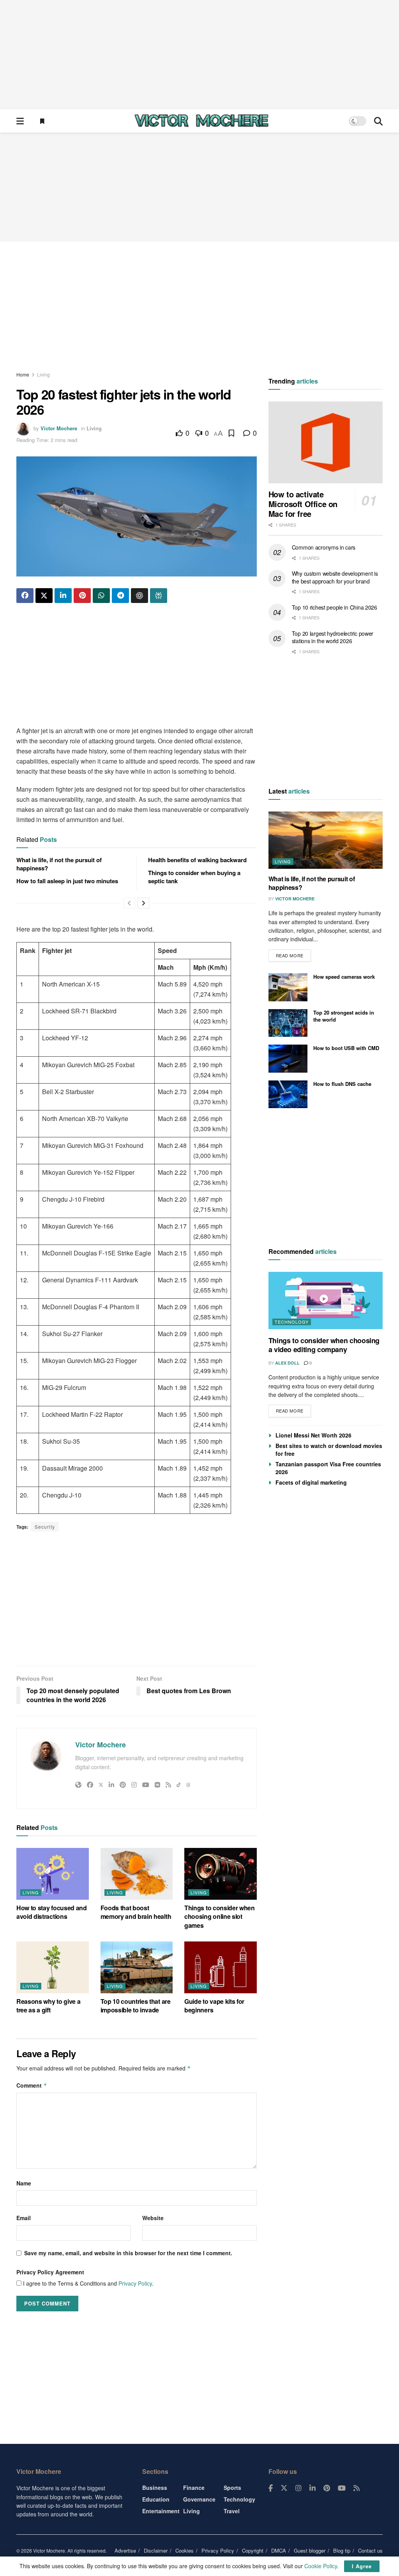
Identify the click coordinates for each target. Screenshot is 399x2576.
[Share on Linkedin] (63, 596)
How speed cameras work (344, 977)
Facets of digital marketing (311, 1482)
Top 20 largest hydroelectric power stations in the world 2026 (333, 637)
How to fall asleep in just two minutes (67, 881)
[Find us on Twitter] (284, 2488)
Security (45, 1527)
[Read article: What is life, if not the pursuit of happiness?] (326, 840)
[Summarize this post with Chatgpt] (139, 596)
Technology (292, 1322)
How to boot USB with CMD (346, 1048)
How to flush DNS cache (342, 1084)
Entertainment (161, 2511)
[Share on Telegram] (120, 596)
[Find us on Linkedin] (312, 2488)
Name (24, 2183)
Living (43, 374)
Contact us (370, 2550)
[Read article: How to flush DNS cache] (288, 1094)
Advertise (125, 2550)
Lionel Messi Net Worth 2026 (313, 1435)
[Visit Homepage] (201, 121)
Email (24, 2218)
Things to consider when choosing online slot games (220, 1917)
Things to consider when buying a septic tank (194, 877)
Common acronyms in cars (324, 547)
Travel (232, 2511)
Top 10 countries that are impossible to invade (136, 2006)
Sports (232, 2488)
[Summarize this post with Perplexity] (159, 596)
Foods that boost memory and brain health (136, 1912)
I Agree (362, 2566)
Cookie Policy (321, 2566)
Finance (194, 2488)
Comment (32, 2085)
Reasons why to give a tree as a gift (48, 2006)
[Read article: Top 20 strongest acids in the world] (288, 1023)
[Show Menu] (20, 121)
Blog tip (342, 2550)
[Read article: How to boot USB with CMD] (288, 1059)
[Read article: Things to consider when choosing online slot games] (221, 1874)
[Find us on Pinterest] (327, 2488)
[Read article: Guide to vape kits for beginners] (221, 1967)
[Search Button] (378, 121)
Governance (199, 2499)
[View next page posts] (143, 903)
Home (23, 374)
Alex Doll (287, 1363)
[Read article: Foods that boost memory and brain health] (137, 1874)
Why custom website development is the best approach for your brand (335, 577)
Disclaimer (156, 2550)
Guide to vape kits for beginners (214, 2006)
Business (155, 2488)
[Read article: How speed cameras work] (288, 987)
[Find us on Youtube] (342, 2488)
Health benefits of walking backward (197, 860)
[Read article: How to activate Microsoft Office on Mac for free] (326, 442)
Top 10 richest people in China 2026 (335, 607)
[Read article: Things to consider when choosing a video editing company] (326, 1300)
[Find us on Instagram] (298, 2488)
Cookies (184, 2550)
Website (153, 2218)
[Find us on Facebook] (271, 2488)
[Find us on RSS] (357, 2488)
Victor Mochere (59, 428)
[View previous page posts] (129, 903)
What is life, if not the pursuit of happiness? (59, 864)
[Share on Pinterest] (82, 596)
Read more (293, 954)
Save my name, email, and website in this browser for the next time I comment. (128, 2253)
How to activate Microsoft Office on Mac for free (303, 504)
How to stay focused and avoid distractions (52, 1912)
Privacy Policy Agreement (50, 2272)
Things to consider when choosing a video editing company (324, 1345)
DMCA (279, 2550)
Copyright (253, 2550)
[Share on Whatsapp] (101, 596)
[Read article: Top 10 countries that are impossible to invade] (137, 1967)
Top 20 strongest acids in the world (344, 1016)
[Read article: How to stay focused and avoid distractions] (53, 1874)
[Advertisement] (199, 55)
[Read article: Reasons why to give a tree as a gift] (53, 1967)
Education (156, 2499)
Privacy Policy (135, 2283)
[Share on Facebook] (25, 596)
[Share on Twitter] (44, 596)
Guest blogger (310, 2550)
